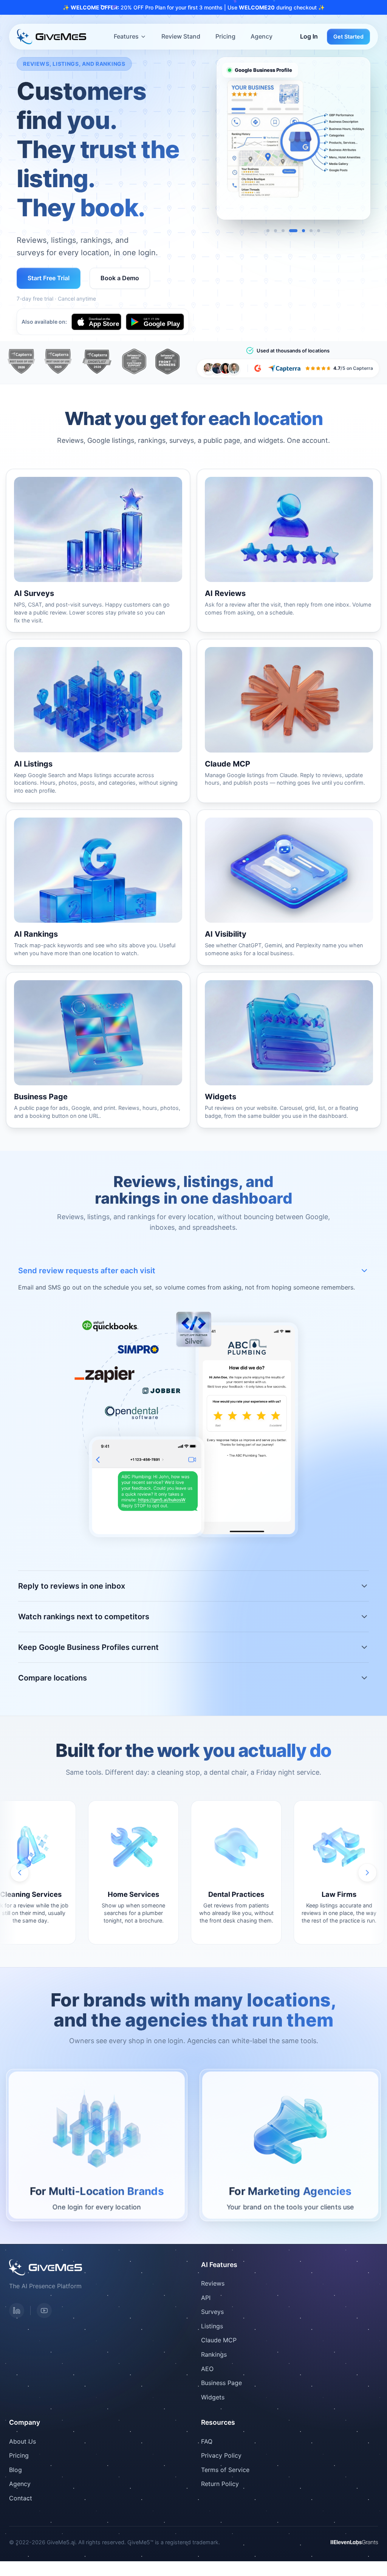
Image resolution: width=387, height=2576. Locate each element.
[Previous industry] (20, 1873)
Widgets (213, 2397)
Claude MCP (219, 2340)
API (206, 2298)
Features (126, 36)
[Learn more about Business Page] (98, 1050)
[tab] (268, 231)
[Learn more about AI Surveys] (98, 551)
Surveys (212, 2312)
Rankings (214, 2354)
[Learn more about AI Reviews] (289, 551)
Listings (212, 2326)
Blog (15, 2470)
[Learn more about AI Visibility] (289, 888)
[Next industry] (367, 1873)
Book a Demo (120, 278)
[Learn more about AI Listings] (98, 721)
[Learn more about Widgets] (289, 1050)
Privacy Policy (221, 2455)
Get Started (348, 36)
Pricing (225, 36)
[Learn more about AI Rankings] (98, 888)
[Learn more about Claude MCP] (289, 721)
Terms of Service (225, 2470)
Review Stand (181, 36)
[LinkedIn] (17, 2311)
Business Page (221, 2383)
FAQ (207, 2441)
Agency (262, 36)
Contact (21, 2498)
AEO (207, 2369)
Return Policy (220, 2484)
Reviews (213, 2283)
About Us (22, 2441)
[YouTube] (44, 2311)
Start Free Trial (49, 278)
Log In (309, 36)
